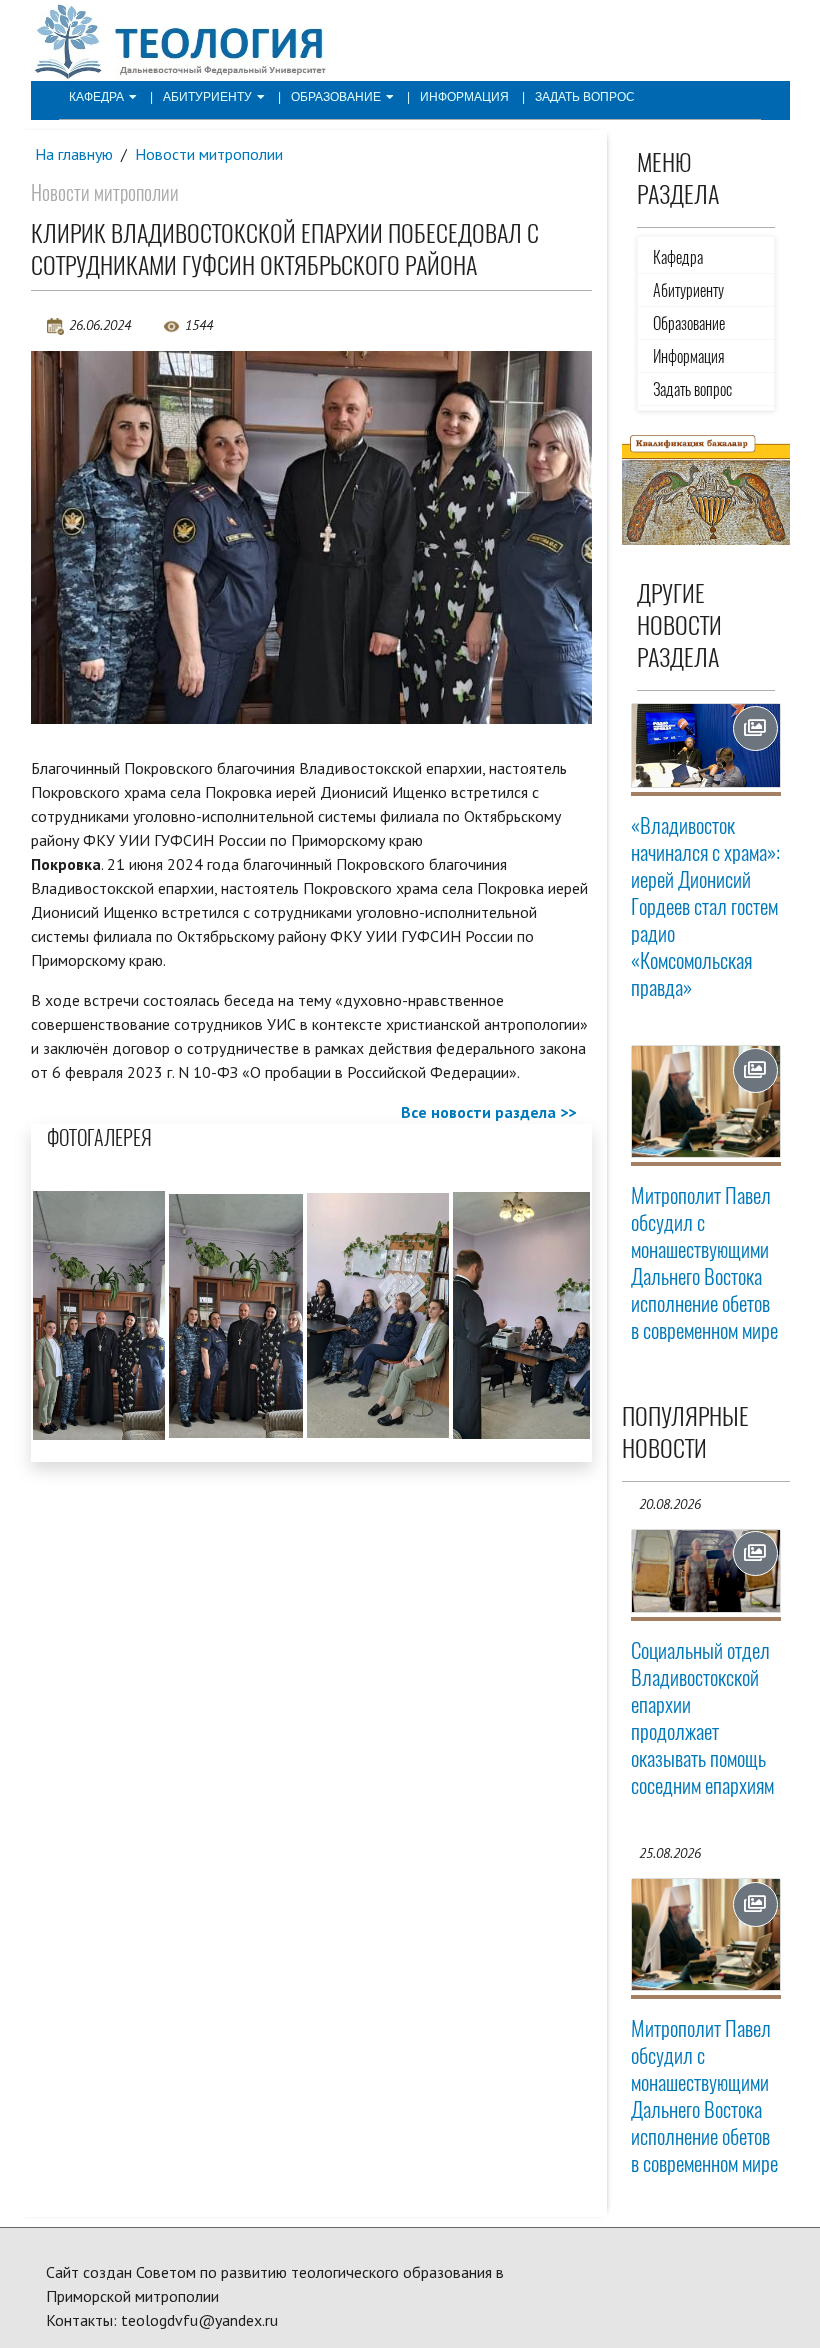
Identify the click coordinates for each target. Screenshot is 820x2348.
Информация (464, 97)
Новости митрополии (209, 154)
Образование (336, 97)
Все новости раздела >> (488, 1112)
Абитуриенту (207, 97)
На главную (74, 154)
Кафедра (96, 97)
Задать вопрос (585, 97)
